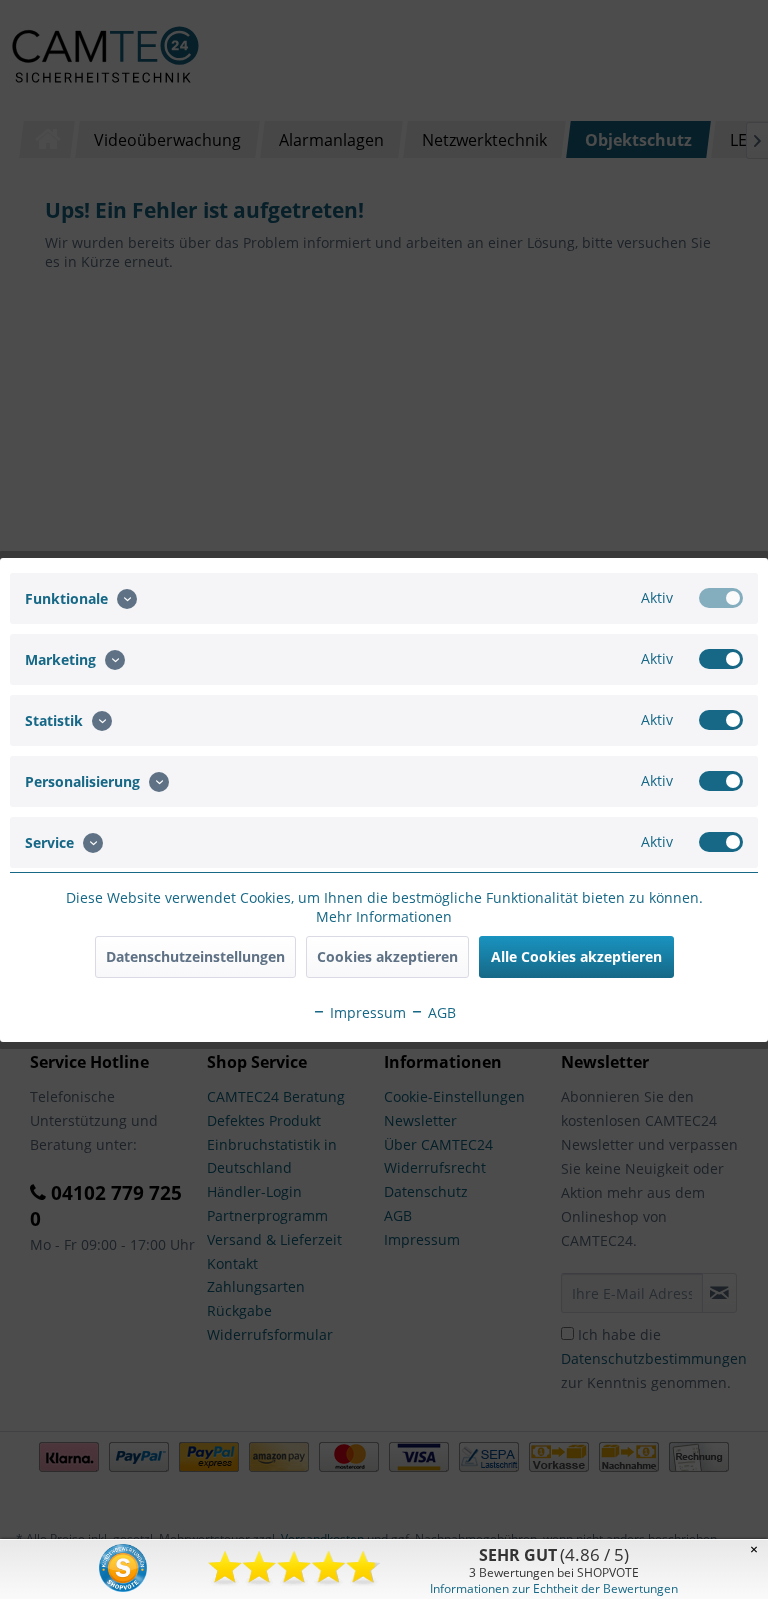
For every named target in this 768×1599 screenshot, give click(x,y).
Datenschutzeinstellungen (195, 956)
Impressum (366, 1012)
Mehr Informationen (384, 916)
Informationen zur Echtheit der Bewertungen (554, 1588)
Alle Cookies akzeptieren (576, 956)
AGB (440, 1012)
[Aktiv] (721, 598)
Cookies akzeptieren (387, 956)
